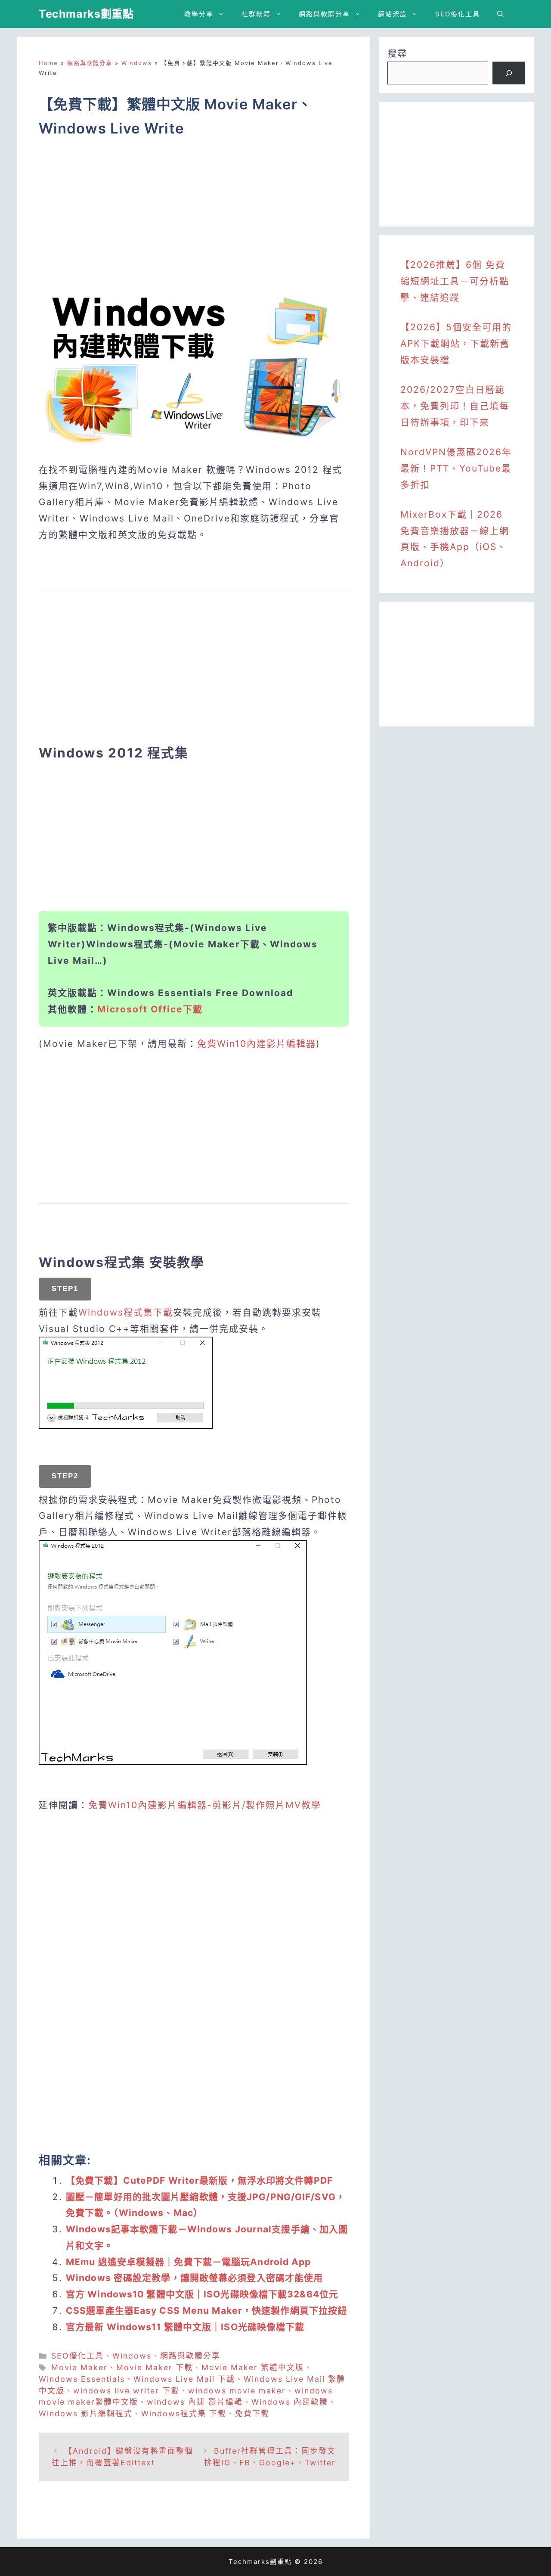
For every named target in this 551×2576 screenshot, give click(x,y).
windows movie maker (237, 2391)
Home (48, 63)
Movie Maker (79, 2367)
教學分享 (199, 14)
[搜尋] (509, 73)
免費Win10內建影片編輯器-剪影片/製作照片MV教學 (205, 1805)
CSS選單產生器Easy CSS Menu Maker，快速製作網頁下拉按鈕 (206, 2311)
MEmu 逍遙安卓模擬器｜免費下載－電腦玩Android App (189, 2262)
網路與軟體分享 (324, 14)
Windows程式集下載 (126, 1312)
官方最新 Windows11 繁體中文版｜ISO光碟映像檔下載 (185, 2327)
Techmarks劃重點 (86, 14)
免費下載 (252, 2413)
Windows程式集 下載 (184, 2413)
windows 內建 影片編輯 (195, 2402)
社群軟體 (256, 14)
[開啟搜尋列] (500, 14)
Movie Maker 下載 (155, 2367)
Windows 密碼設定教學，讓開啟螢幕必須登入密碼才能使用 (194, 2278)
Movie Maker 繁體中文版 (253, 2367)
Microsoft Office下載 (150, 1009)
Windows (137, 63)
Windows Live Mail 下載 (184, 2379)
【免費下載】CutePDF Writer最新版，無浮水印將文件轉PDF (199, 2180)
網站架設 (393, 14)
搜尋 (397, 53)
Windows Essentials (82, 2379)
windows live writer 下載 (126, 2391)
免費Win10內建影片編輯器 (257, 1044)
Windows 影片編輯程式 (86, 2413)
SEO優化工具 (458, 14)
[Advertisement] (194, 219)
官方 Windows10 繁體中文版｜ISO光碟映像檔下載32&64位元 (202, 2294)
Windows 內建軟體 (290, 2402)
